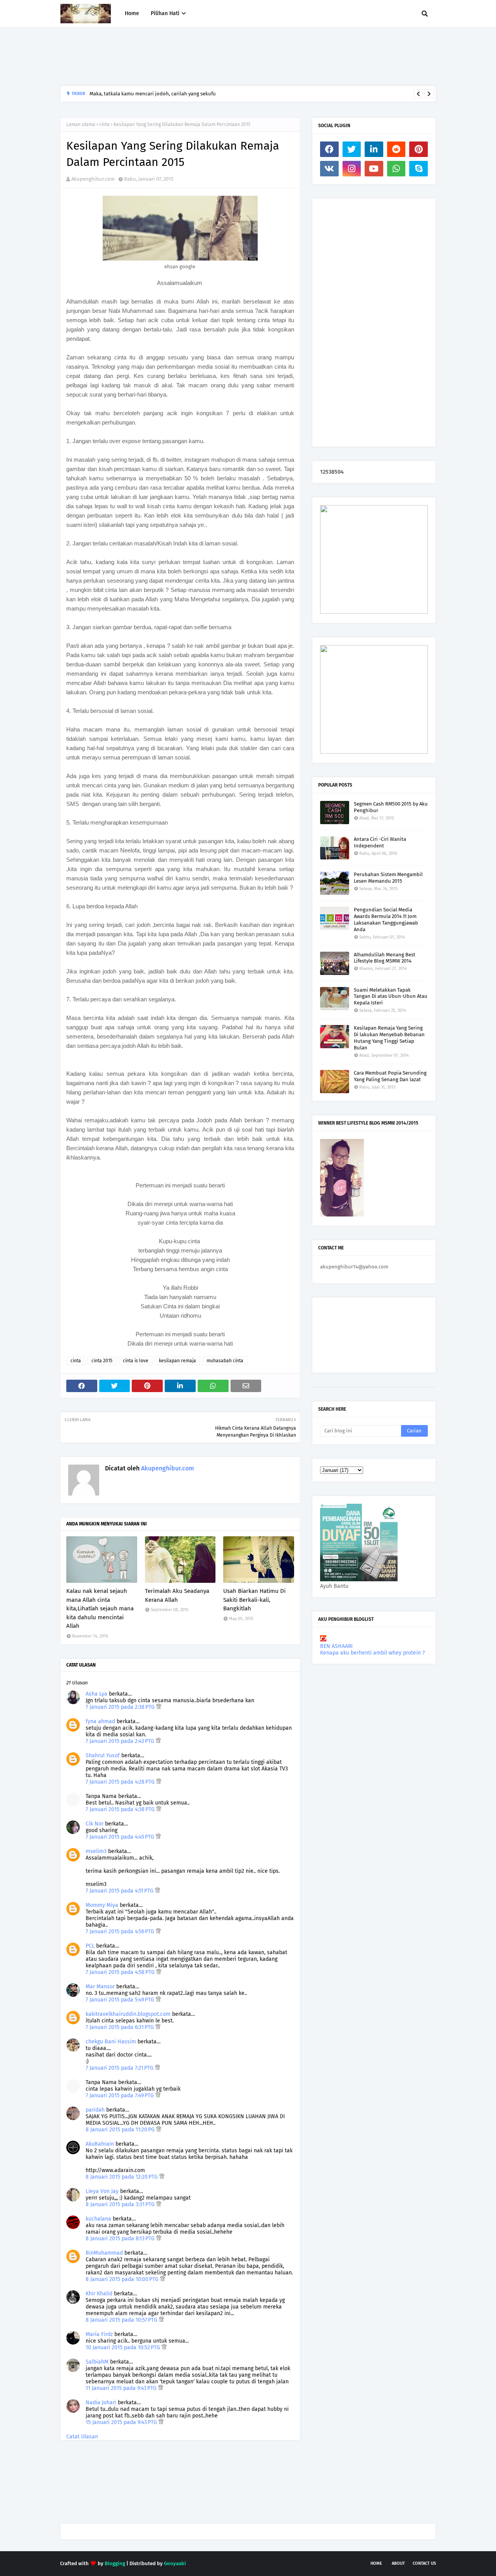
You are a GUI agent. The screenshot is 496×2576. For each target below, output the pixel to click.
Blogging (115, 2563)
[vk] (329, 169)
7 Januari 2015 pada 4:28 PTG (121, 1782)
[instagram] (352, 169)
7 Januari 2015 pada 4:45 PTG (121, 1837)
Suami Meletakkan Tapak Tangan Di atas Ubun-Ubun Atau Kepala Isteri (391, 996)
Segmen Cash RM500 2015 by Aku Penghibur (391, 807)
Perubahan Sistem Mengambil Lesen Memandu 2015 (388, 878)
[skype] (418, 169)
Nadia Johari (101, 2403)
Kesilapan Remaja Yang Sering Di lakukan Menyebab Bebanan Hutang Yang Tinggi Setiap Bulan (389, 1038)
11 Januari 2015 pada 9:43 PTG (122, 2388)
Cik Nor (95, 1824)
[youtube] (374, 169)
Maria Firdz (99, 2334)
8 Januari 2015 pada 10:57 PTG (122, 2320)
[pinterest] (418, 149)
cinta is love (136, 1361)
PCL (90, 1946)
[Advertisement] (201, 57)
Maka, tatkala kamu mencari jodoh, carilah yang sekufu (153, 94)
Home (376, 2563)
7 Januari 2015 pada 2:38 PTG (121, 1707)
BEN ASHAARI (336, 1646)
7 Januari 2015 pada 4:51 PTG (120, 1891)
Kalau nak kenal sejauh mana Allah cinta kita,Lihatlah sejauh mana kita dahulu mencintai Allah (100, 1608)
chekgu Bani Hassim (111, 2042)
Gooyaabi (175, 2563)
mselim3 (96, 1851)
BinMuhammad (104, 2253)
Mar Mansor (100, 1987)
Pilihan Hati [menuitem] (165, 13)
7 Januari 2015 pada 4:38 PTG (121, 1809)
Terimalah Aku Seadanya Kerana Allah (177, 1595)
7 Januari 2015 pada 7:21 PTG (120, 2068)
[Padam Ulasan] (159, 1707)
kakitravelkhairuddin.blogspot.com (128, 2014)
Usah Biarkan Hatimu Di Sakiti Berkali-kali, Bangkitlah (254, 1600)
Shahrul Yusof (103, 1756)
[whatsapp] (396, 169)
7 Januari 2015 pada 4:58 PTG (121, 1972)
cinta (104, 124)
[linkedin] (374, 149)
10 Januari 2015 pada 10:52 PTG (124, 2347)
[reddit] (396, 149)
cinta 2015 (102, 1361)
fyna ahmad (100, 1721)
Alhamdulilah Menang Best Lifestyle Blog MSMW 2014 (385, 958)
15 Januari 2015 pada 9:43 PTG (122, 2422)
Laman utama (81, 124)
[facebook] (329, 149)
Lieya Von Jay (102, 2191)
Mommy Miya (102, 1905)
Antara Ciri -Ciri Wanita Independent (380, 842)
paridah (95, 2110)
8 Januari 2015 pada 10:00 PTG (123, 2279)
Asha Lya (96, 1694)
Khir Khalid (99, 2294)
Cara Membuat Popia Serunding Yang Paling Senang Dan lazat (390, 1076)
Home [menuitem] (132, 13)
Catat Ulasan (82, 2437)
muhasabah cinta (225, 1361)
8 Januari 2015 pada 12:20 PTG (122, 2177)
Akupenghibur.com (93, 179)
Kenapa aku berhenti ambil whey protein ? (372, 1653)
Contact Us (424, 2563)
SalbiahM (97, 2362)
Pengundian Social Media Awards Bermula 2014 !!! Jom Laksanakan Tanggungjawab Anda (386, 920)
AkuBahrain (100, 2144)
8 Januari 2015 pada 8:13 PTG (121, 2239)
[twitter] (352, 149)
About (398, 2563)
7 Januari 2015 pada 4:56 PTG (121, 1932)
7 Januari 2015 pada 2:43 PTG (121, 1741)
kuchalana (98, 2219)
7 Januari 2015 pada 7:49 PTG (121, 2095)
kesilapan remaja (177, 1361)
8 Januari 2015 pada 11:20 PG (121, 2130)
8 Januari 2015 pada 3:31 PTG (121, 2204)
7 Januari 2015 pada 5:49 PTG (121, 2000)
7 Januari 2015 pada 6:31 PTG (121, 2027)
